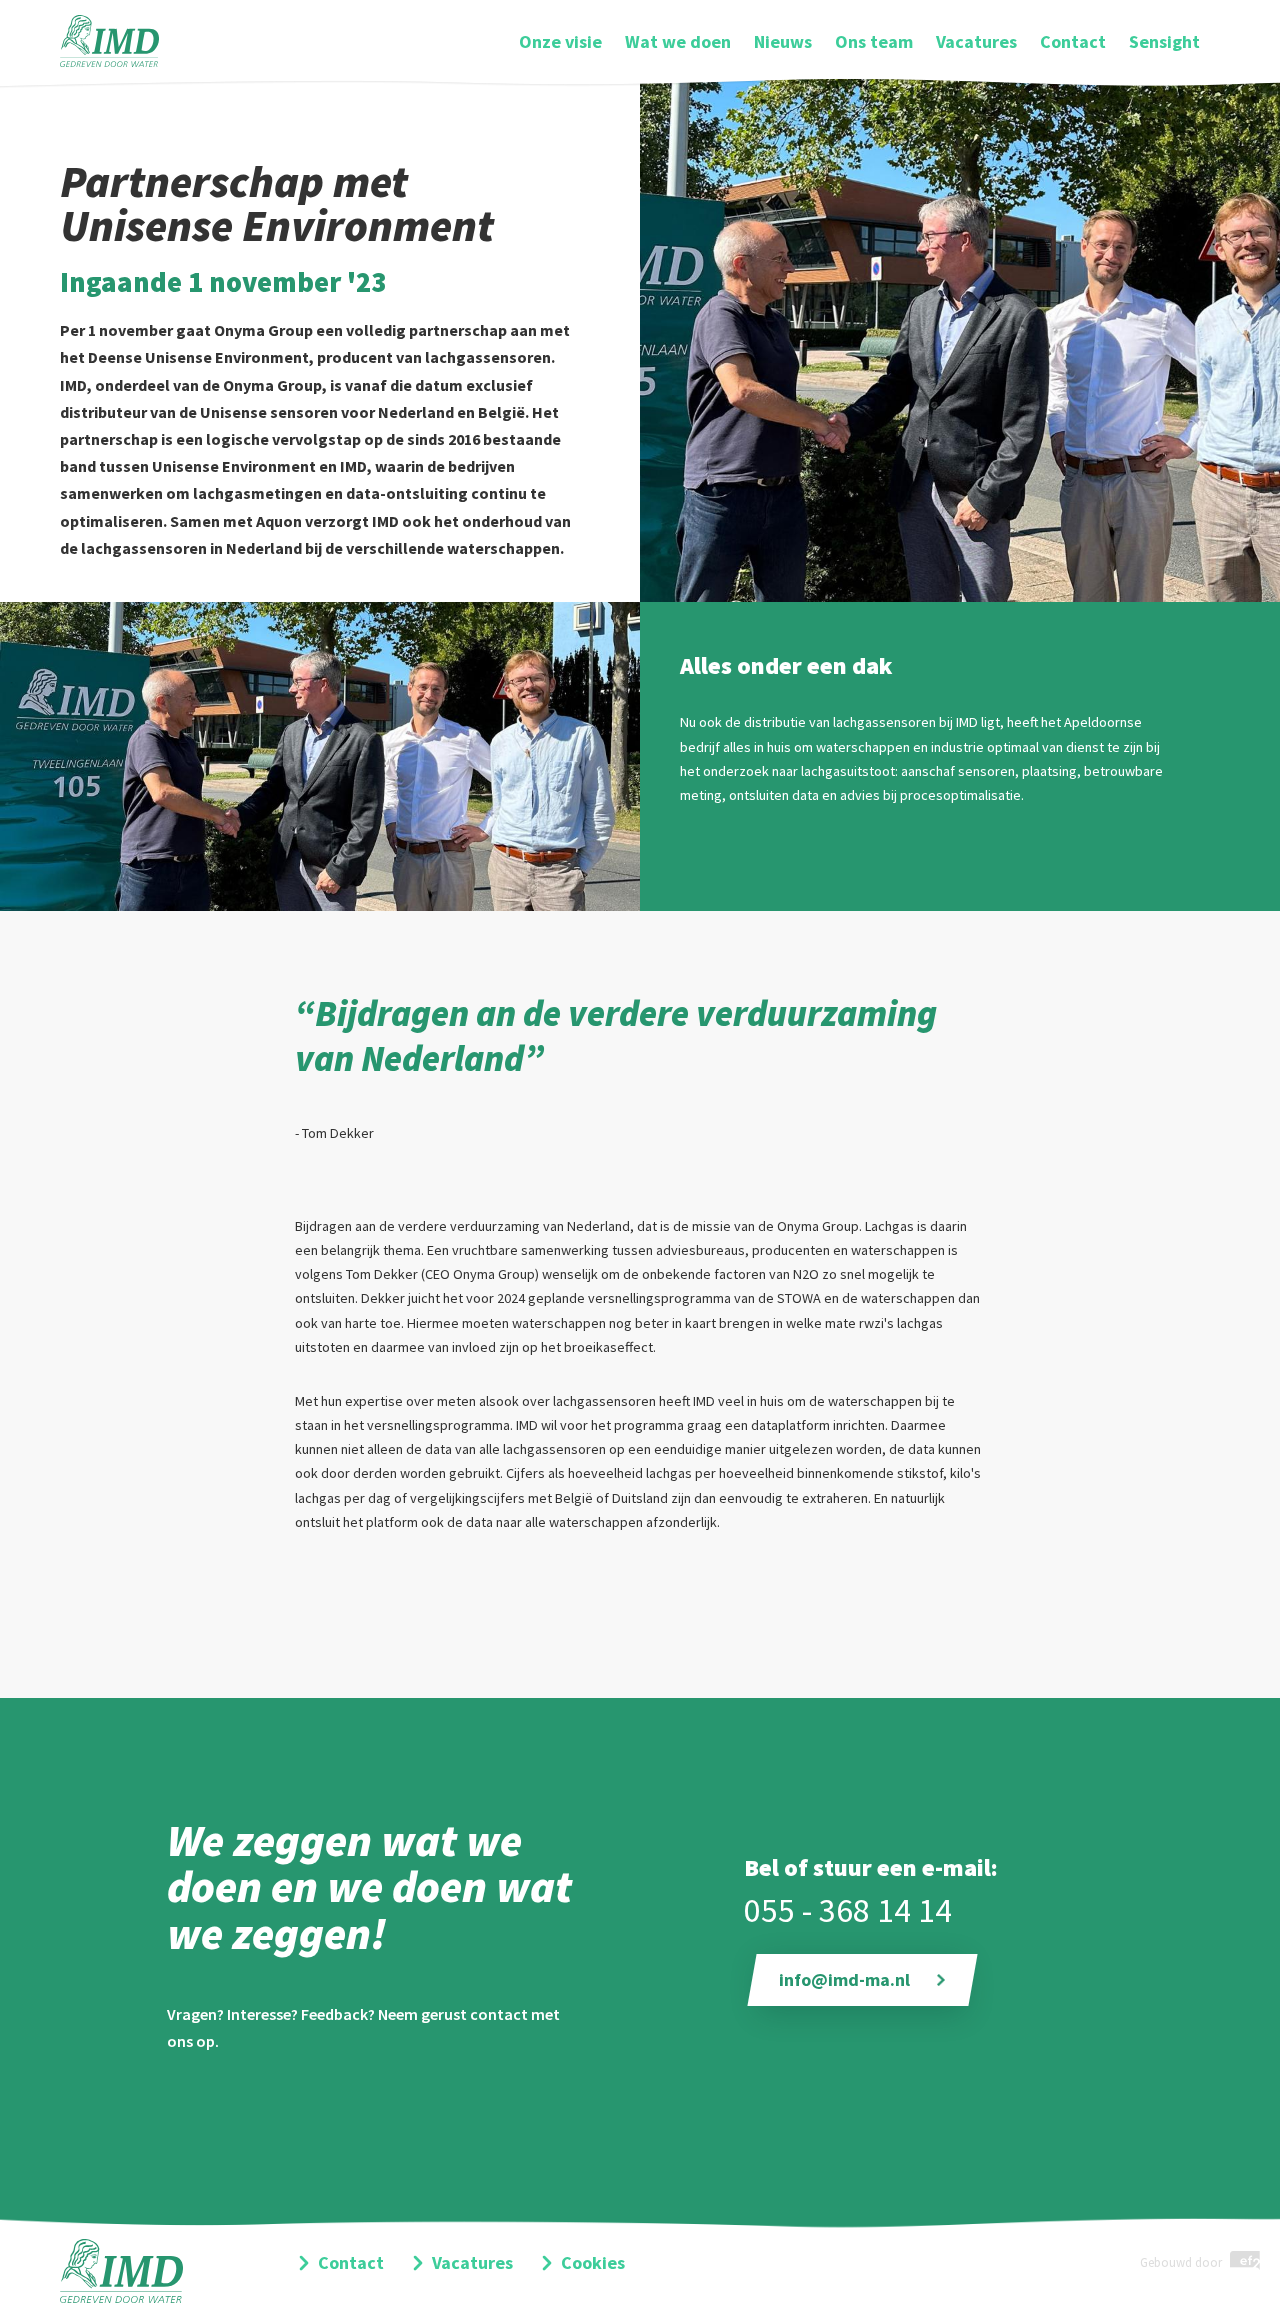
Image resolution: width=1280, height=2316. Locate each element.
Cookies (593, 2262)
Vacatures (976, 41)
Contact (1073, 41)
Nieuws (783, 41)
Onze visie (560, 41)
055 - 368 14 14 (848, 1910)
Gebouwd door (1182, 2262)
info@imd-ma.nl (844, 1979)
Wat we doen (678, 41)
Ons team (874, 41)
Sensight (1164, 41)
